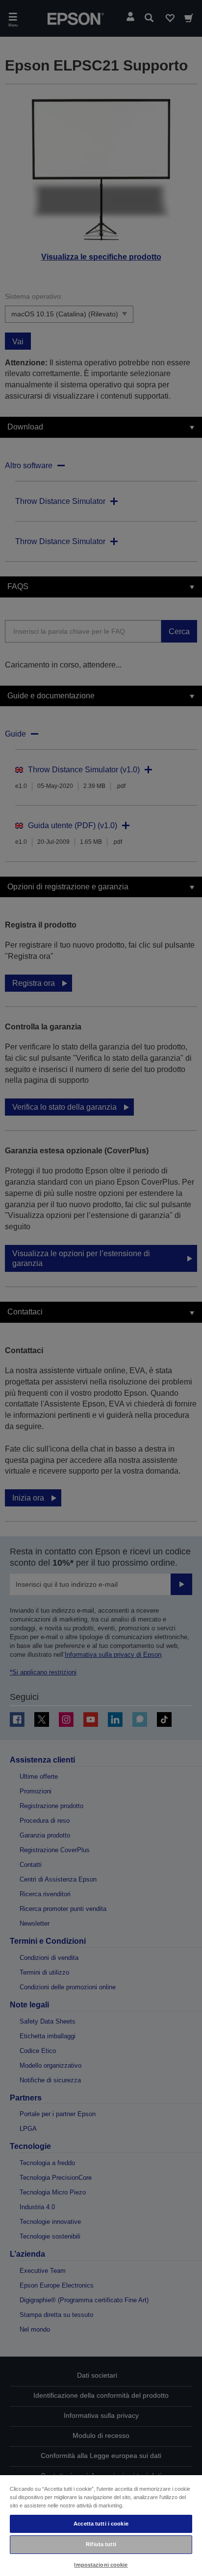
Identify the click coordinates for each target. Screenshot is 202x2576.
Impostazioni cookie (101, 2565)
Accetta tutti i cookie (101, 2524)
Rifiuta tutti (101, 2544)
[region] (101, 2525)
